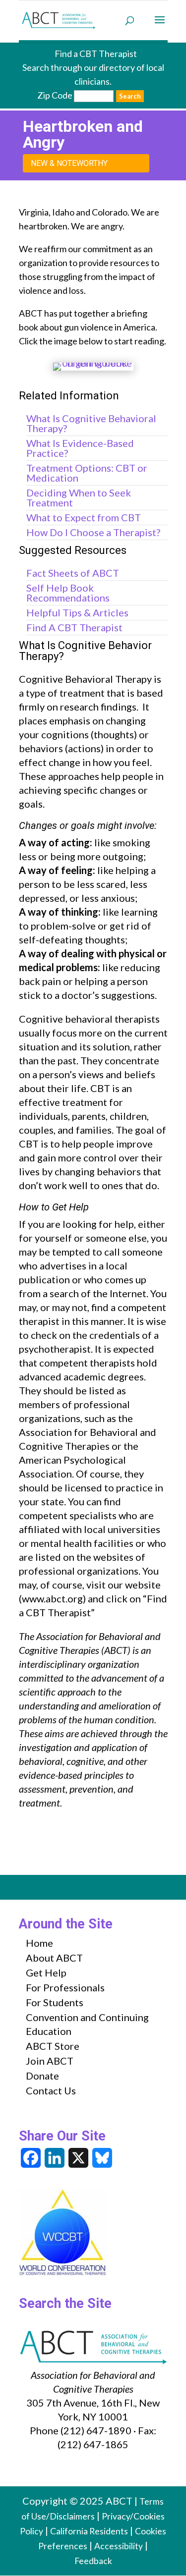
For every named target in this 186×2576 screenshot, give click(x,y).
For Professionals (65, 1987)
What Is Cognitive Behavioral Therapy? (91, 423)
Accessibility (119, 2546)
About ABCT (54, 1958)
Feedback (93, 2561)
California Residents (89, 2531)
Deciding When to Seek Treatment (79, 497)
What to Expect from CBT (84, 517)
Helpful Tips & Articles (77, 612)
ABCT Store (53, 2046)
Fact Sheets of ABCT (73, 573)
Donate (42, 2076)
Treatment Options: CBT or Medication (87, 473)
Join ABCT (50, 2061)
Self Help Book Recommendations (68, 593)
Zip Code (55, 95)
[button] (160, 26)
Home (39, 1943)
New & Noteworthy (69, 163)
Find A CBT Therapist (74, 627)
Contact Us (51, 2090)
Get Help (46, 1973)
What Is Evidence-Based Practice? (80, 448)
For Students (55, 2002)
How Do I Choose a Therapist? (93, 532)
